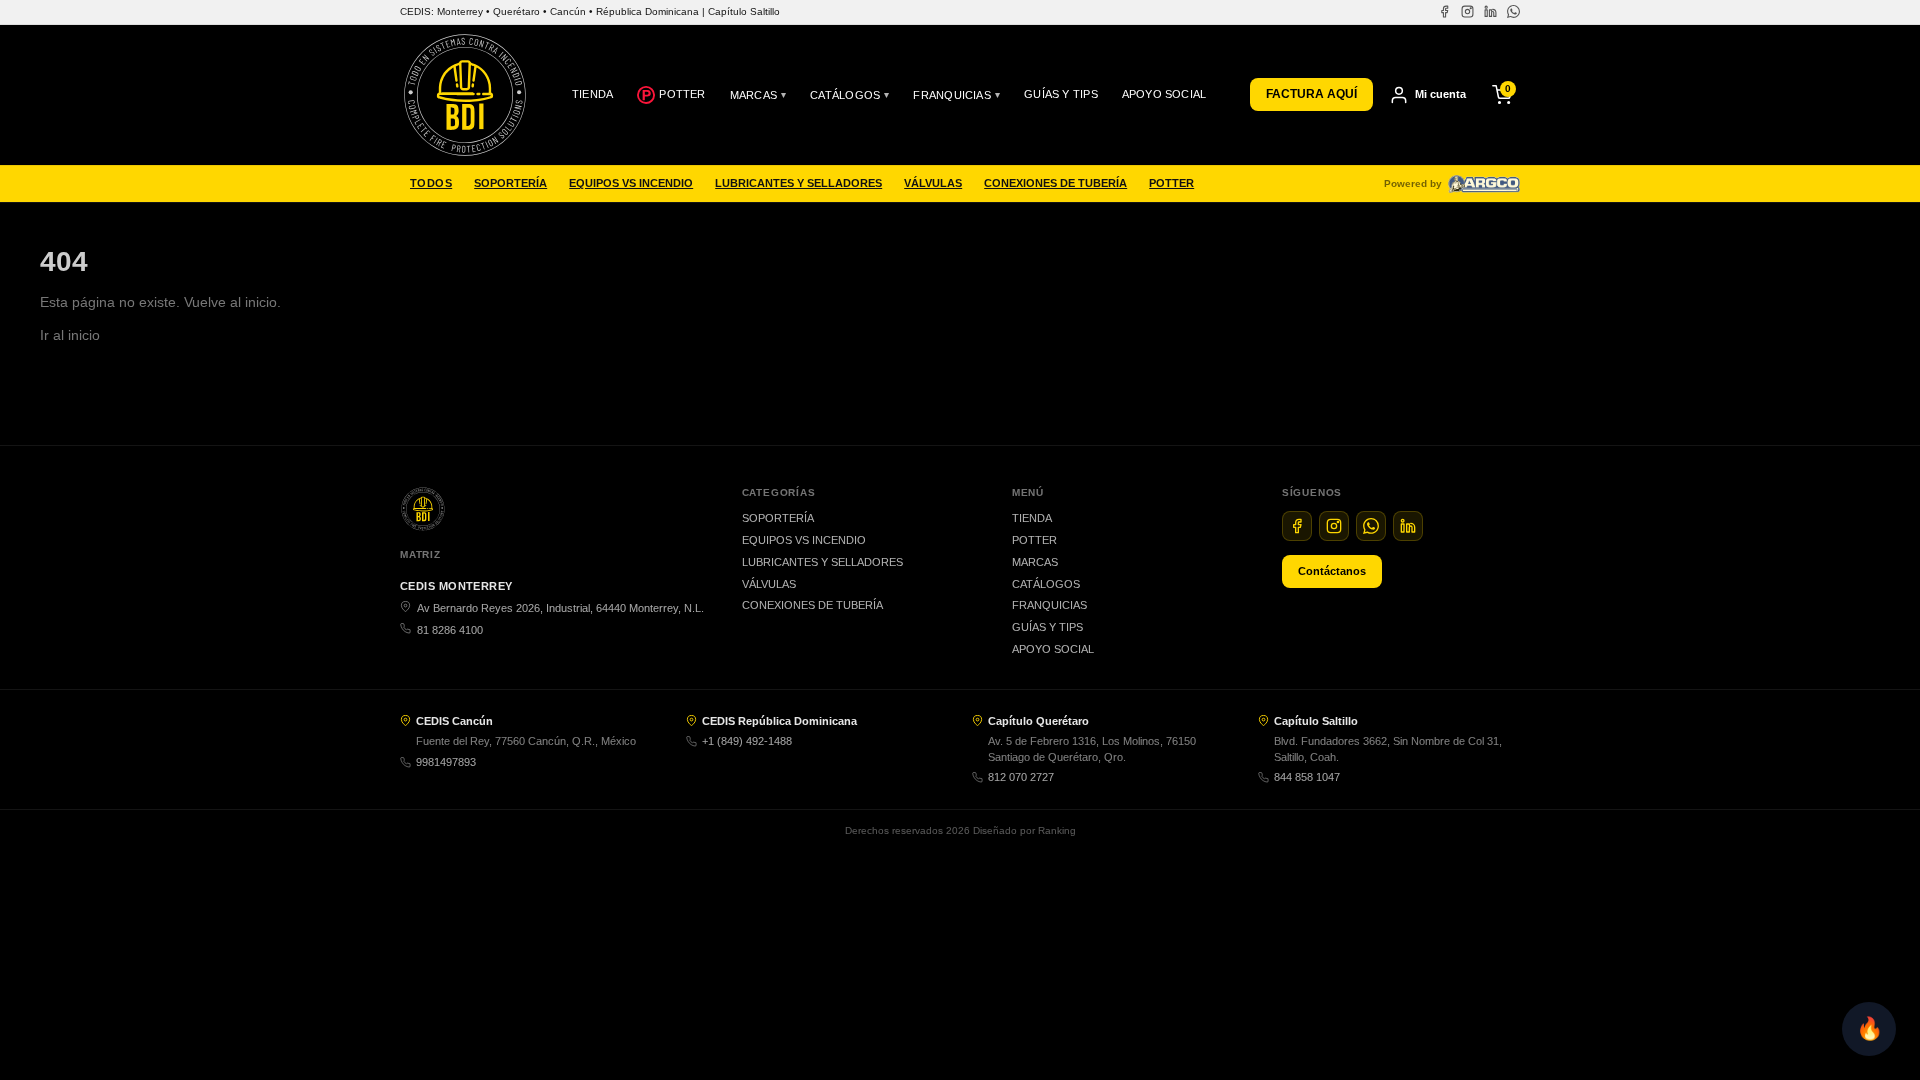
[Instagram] (1467, 11)
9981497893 (446, 762)
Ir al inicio (70, 335)
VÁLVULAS (933, 183)
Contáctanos (1332, 571)
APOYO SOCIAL (1164, 94)
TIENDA (592, 94)
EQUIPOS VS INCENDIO (631, 183)
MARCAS (758, 95)
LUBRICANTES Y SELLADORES (798, 183)
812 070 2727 (1021, 777)
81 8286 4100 (450, 630)
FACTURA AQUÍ (1311, 94)
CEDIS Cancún (454, 721)
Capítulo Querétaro (1038, 721)
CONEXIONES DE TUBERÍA (1055, 183)
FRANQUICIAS (956, 95)
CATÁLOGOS (849, 95)
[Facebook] (1444, 11)
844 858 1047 (1307, 777)
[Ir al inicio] (465, 95)
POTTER (682, 94)
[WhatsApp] (1513, 11)
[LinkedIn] (1490, 11)
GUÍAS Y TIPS (1061, 94)
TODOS (431, 183)
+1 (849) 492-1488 (747, 741)
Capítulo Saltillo (1316, 721)
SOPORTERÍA (510, 183)
